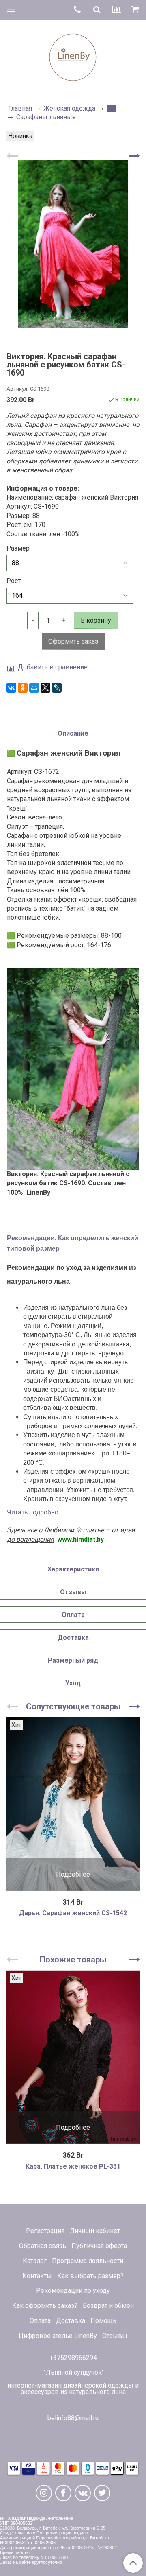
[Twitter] (102, 2493)
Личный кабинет (95, 2231)
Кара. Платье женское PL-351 (73, 2166)
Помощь (103, 2321)
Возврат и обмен (108, 2306)
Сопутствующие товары (73, 1706)
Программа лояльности (88, 2261)
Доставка (71, 2321)
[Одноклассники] (23, 688)
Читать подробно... (35, 1512)
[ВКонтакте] (11, 688)
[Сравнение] (117, 10)
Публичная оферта (99, 2246)
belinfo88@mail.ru (73, 2418)
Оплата (40, 2321)
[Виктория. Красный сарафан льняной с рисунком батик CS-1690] (73, 244)
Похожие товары (73, 1960)
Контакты (37, 2276)
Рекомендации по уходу (73, 2291)
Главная (20, 108)
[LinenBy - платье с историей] (73, 56)
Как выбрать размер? (90, 2276)
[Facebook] (63, 2493)
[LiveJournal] (57, 688)
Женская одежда (69, 108)
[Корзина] (136, 10)
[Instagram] (44, 2493)
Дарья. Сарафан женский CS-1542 (73, 1913)
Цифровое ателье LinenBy (58, 2336)
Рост (14, 581)
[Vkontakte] (83, 2493)
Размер (18, 548)
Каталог (35, 2261)
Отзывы (115, 2336)
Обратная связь (43, 2246)
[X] (45, 688)
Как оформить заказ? (45, 2306)
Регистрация (45, 2231)
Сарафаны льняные (46, 117)
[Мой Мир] (34, 688)
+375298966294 (73, 2358)
